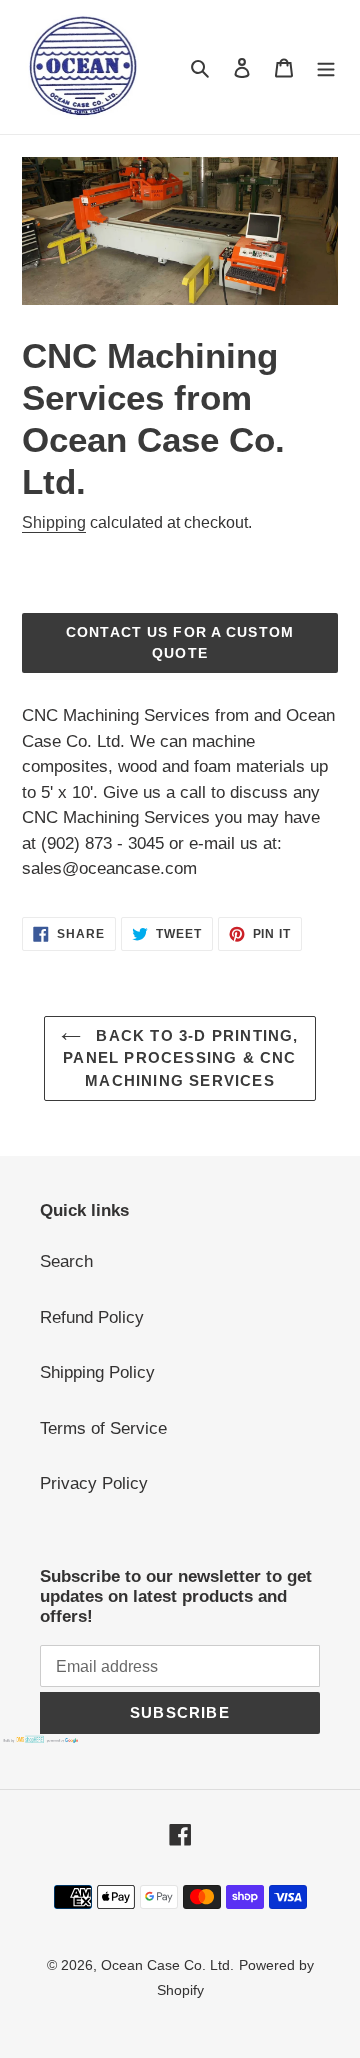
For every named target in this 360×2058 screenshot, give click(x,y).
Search (66, 1261)
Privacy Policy (94, 1483)
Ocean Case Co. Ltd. (167, 1965)
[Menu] (326, 67)
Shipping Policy (97, 1372)
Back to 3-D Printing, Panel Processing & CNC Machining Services (180, 1058)
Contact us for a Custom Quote (180, 642)
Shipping (54, 522)
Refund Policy (92, 1317)
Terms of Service (103, 1428)
